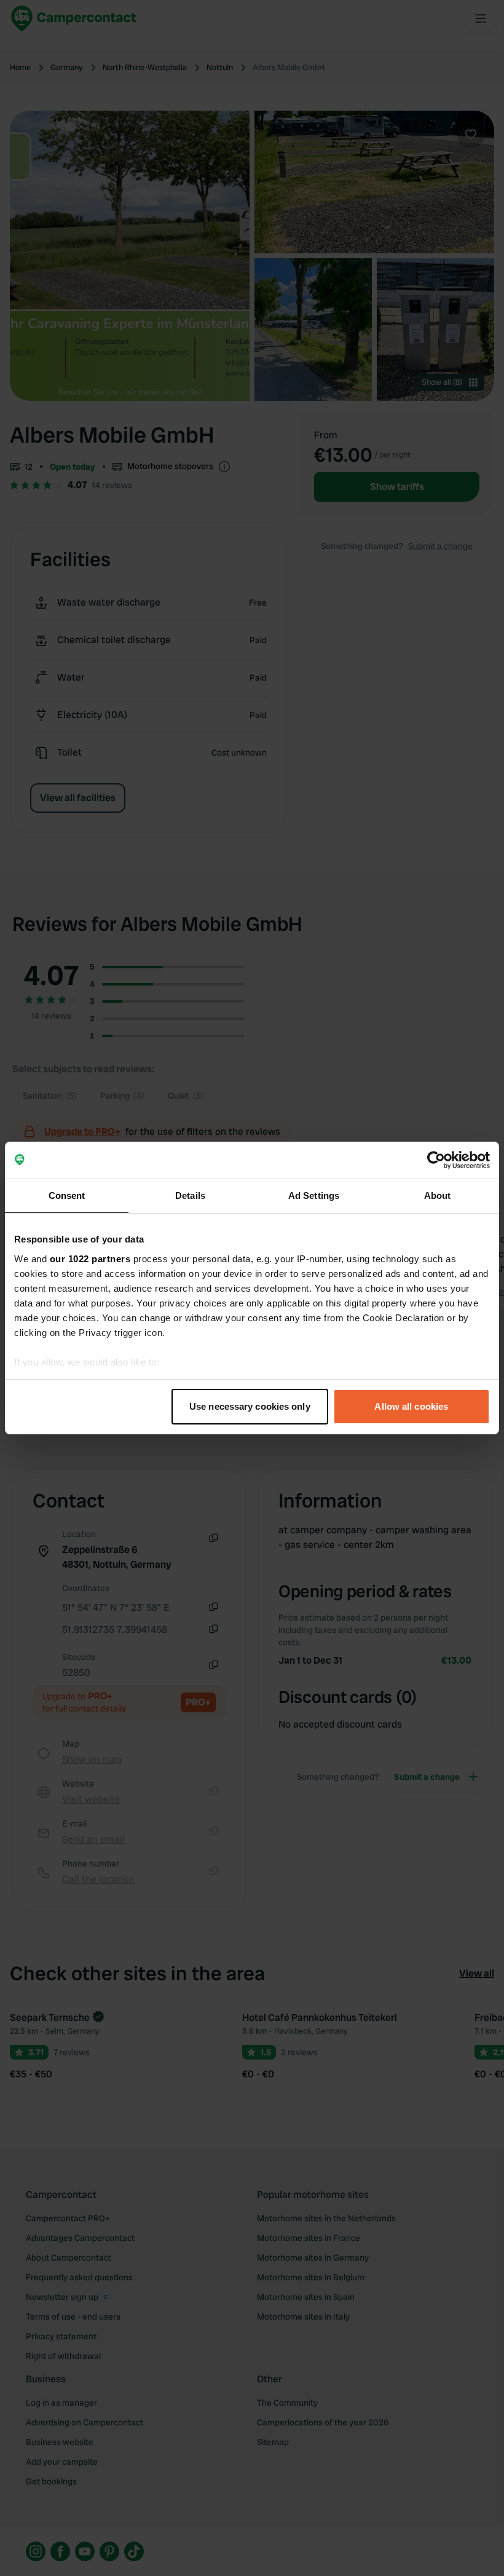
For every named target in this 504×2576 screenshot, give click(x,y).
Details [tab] (190, 1195)
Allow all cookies (411, 1406)
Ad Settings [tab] (314, 1195)
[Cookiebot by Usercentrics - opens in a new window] (436, 1160)
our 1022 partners (90, 1259)
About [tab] (438, 1195)
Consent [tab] (67, 1195)
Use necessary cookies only (250, 1406)
